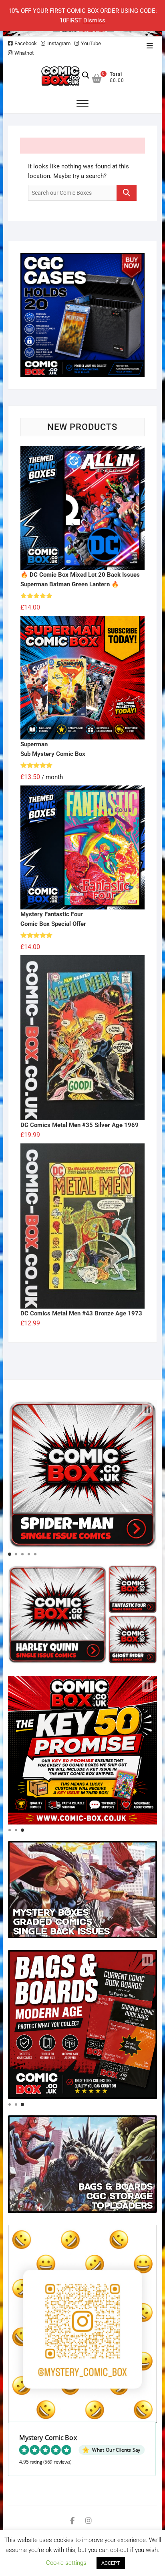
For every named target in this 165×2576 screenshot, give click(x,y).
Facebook (26, 43)
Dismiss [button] (94, 20)
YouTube (91, 43)
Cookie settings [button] (66, 2563)
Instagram (59, 43)
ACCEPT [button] (111, 2563)
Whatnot (24, 53)
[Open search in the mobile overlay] (86, 75)
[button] (147, 1410)
